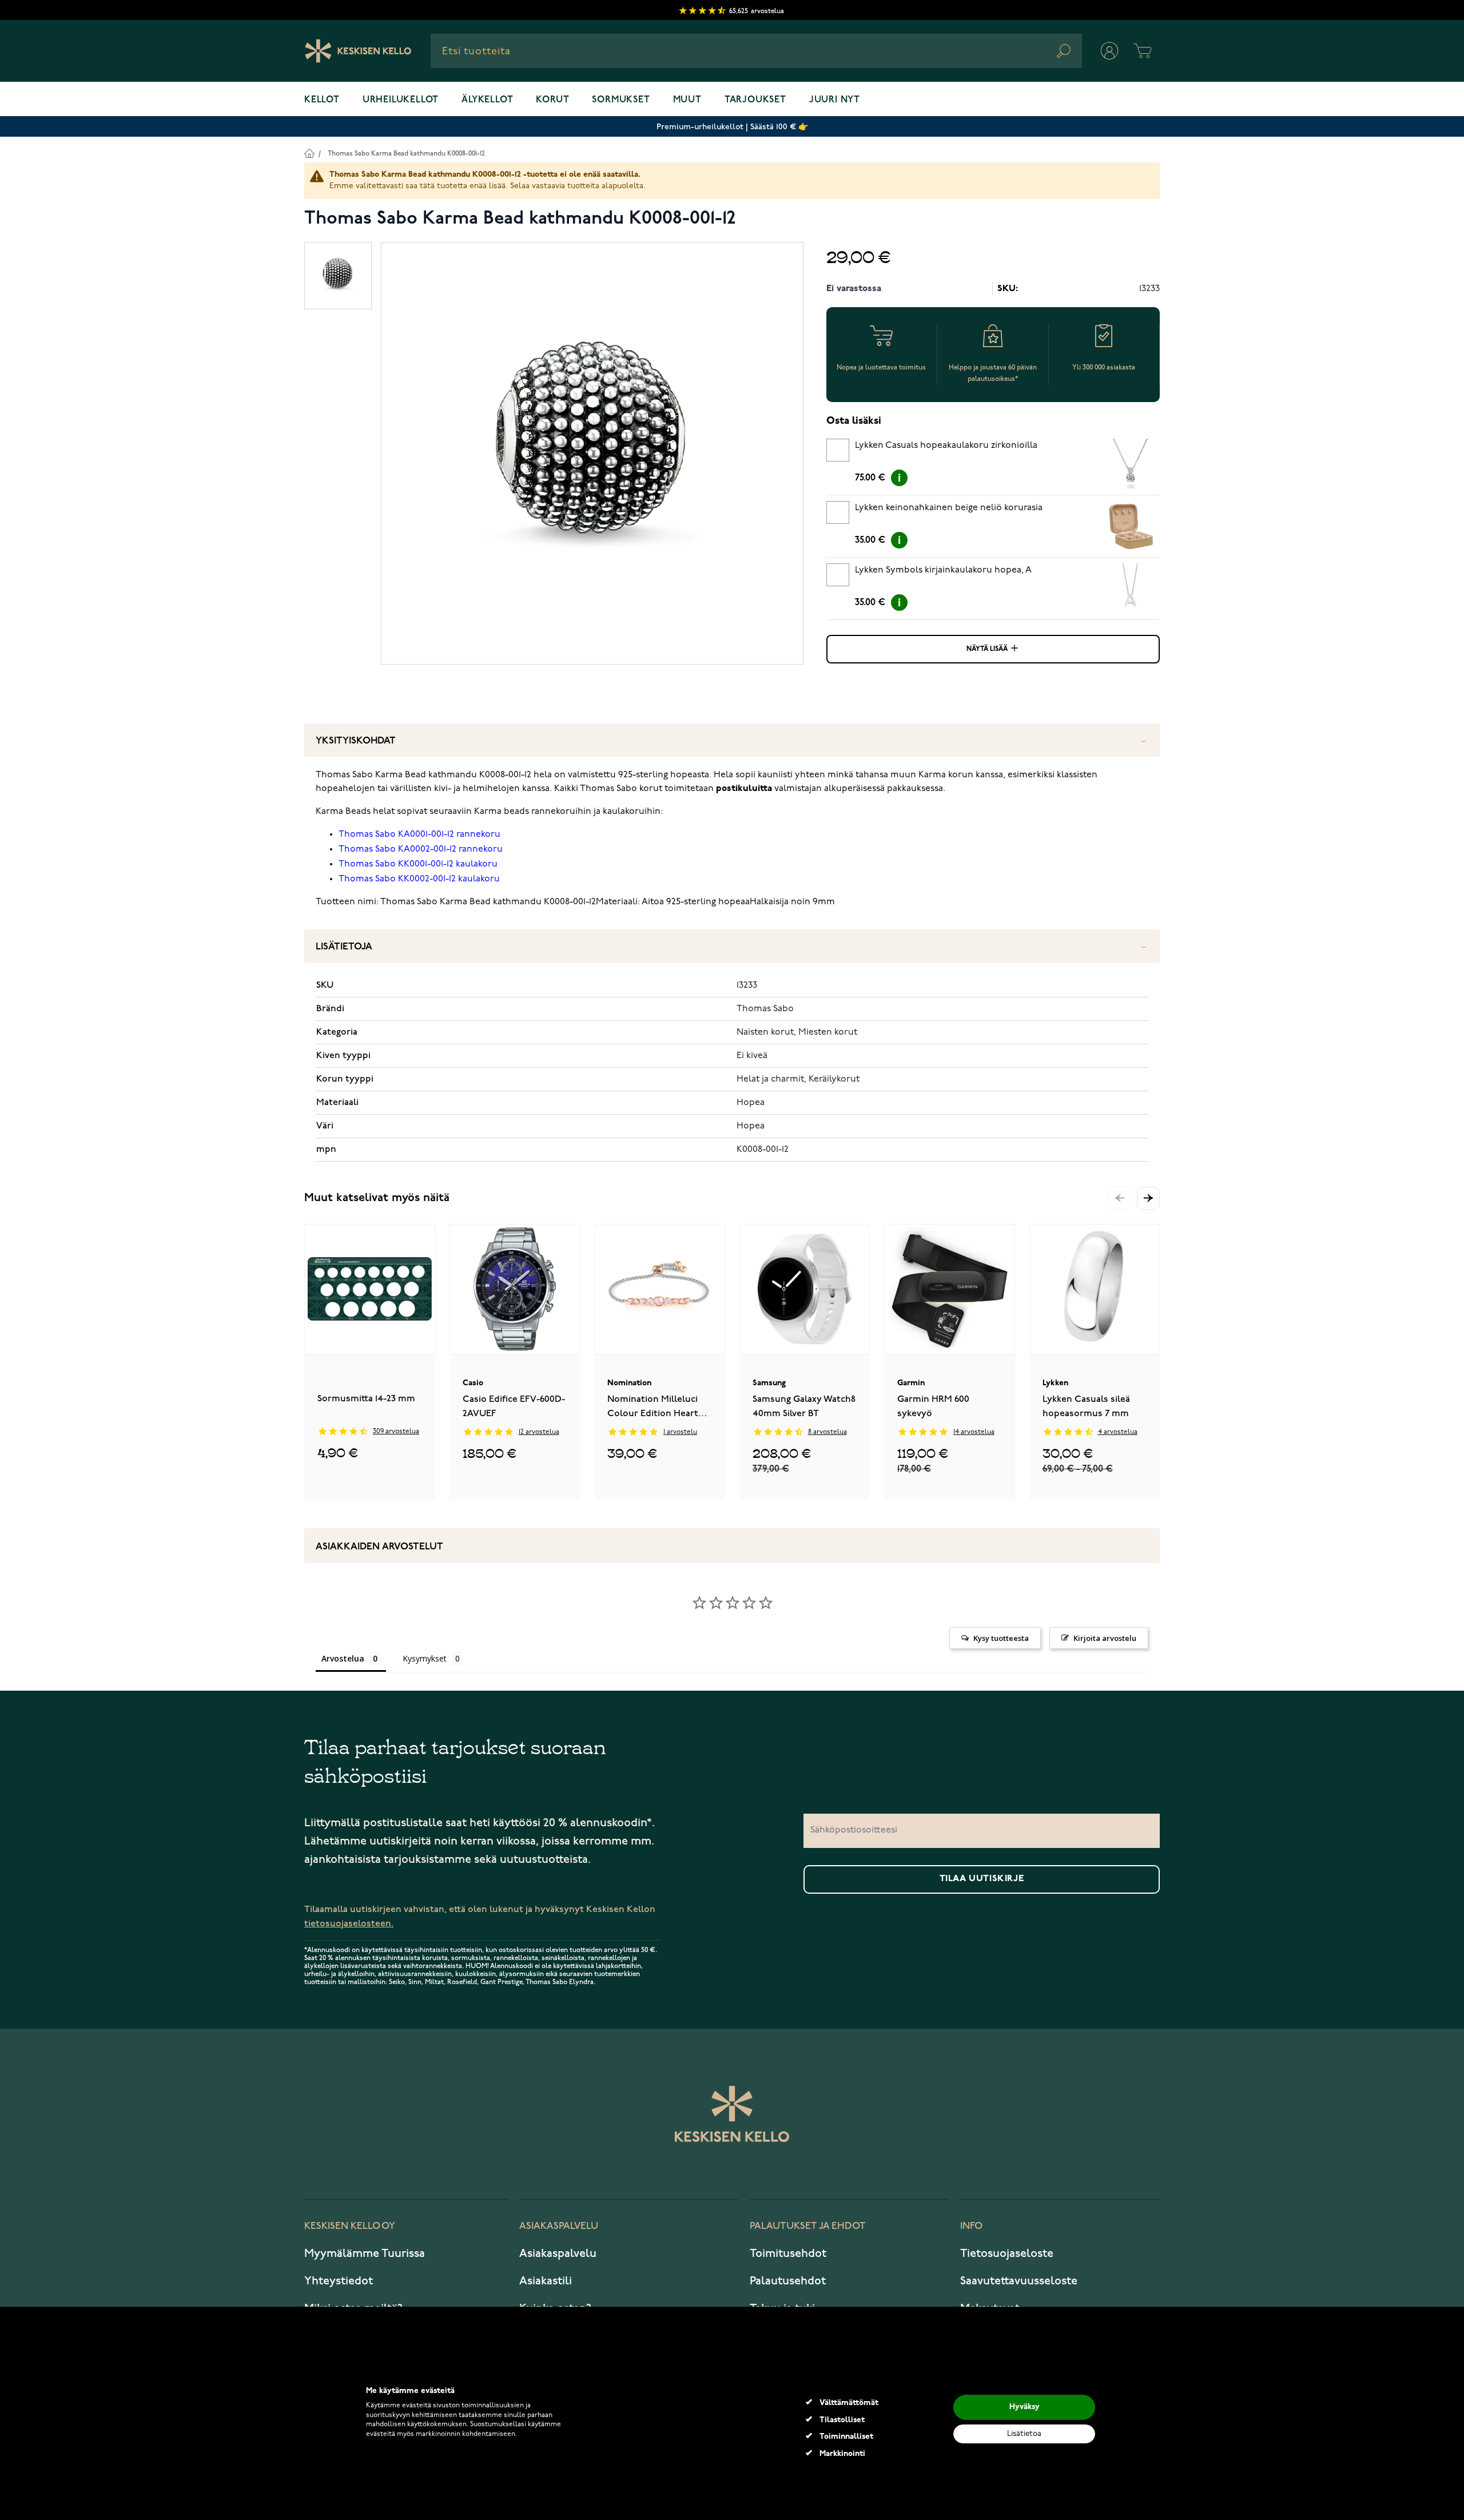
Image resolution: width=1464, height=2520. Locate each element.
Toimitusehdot (788, 2253)
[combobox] (756, 51)
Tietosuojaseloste (1007, 2253)
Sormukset (621, 100)
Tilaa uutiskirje (982, 1879)
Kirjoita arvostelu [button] (1105, 1638)
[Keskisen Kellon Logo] (358, 51)
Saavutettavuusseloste (1019, 2281)
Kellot (322, 100)
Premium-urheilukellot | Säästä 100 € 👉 (732, 127)
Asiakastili (546, 2281)
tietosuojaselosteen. (349, 1924)
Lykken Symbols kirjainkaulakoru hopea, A (943, 570)
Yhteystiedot (339, 2281)
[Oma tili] (1109, 51)
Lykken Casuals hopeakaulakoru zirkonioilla (946, 446)
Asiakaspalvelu (558, 2253)
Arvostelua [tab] (343, 1658)
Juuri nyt (835, 100)
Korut (552, 100)
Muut (687, 100)
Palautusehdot (788, 2281)
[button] (1148, 1198)
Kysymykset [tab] (425, 1658)
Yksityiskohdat (356, 741)
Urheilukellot (401, 100)
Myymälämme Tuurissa (365, 2253)
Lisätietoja (344, 947)
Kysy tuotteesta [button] (1001, 1638)
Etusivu (309, 153)
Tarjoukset (755, 100)
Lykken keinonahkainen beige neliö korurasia (949, 508)
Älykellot (487, 100)
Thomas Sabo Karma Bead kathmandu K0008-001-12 (406, 154)
